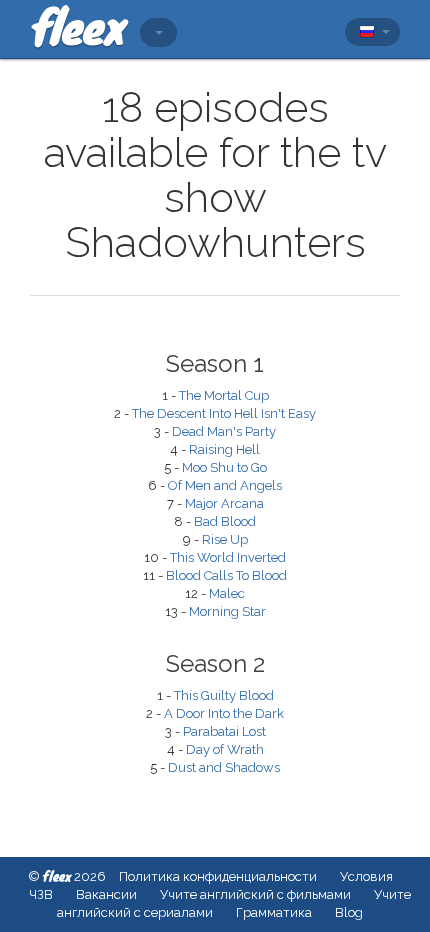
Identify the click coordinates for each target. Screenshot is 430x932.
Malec (227, 593)
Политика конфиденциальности (218, 876)
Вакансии (106, 894)
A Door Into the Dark (224, 713)
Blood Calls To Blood (226, 575)
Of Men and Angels (225, 485)
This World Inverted (228, 557)
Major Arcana (224, 503)
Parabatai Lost (224, 731)
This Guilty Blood (224, 695)
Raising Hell (224, 449)
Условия (366, 876)
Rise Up (225, 539)
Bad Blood (225, 521)
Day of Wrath (225, 749)
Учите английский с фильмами (255, 894)
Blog (349, 912)
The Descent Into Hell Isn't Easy (224, 413)
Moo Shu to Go (224, 467)
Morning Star (227, 611)
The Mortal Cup (224, 395)
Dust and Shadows (224, 767)
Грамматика (274, 912)
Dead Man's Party (224, 431)
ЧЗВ (41, 894)
